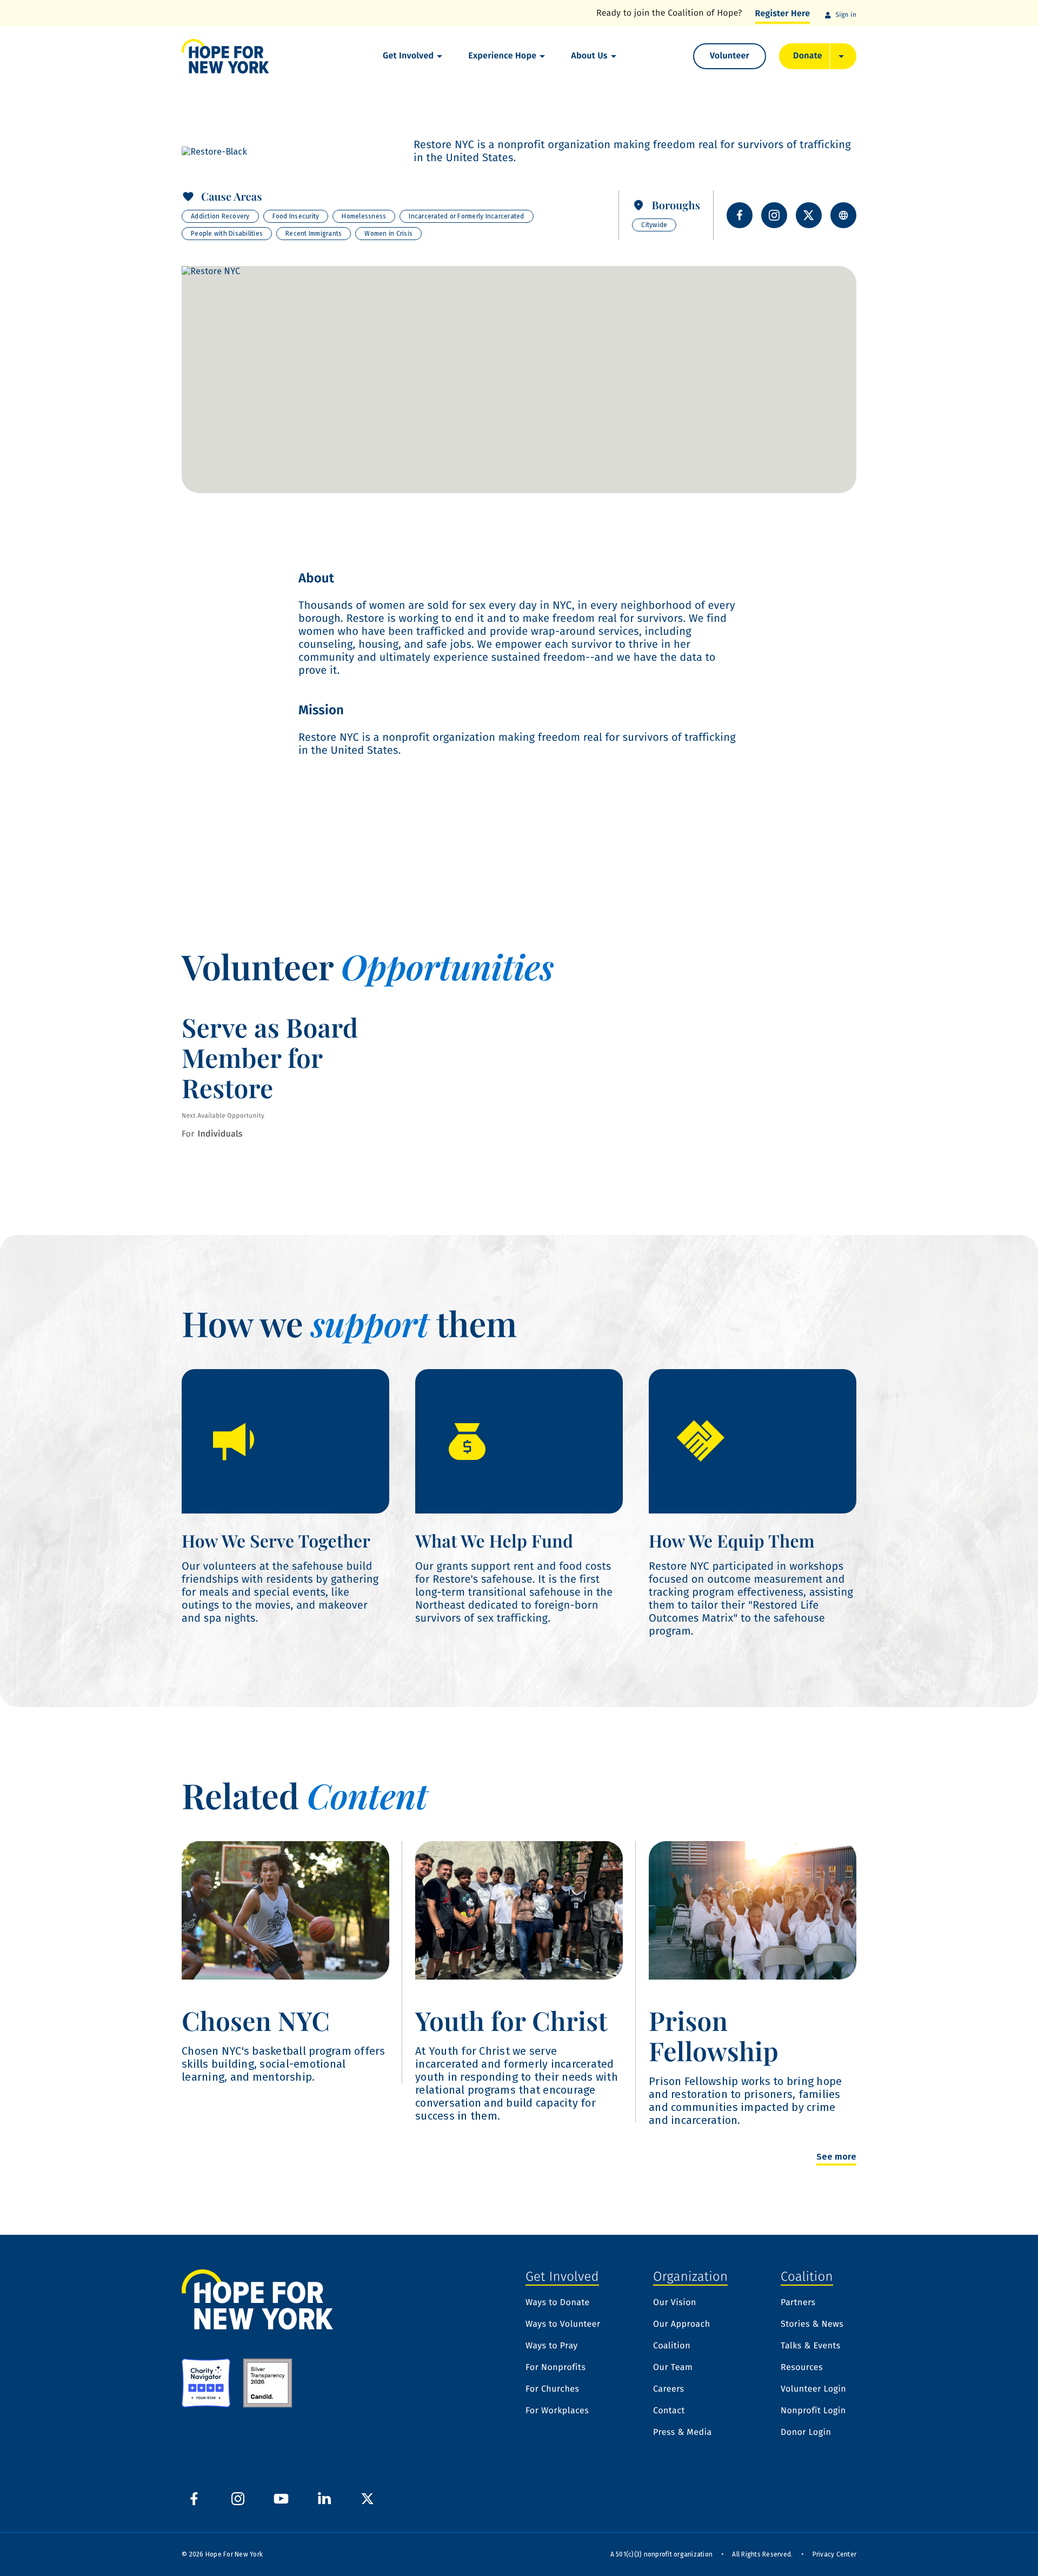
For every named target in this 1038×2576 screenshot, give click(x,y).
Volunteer (730, 56)
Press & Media (683, 2433)
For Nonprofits (555, 2368)
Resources (802, 2368)
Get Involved (408, 56)
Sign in (846, 15)
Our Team (673, 2368)
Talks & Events (811, 2346)
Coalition (672, 2346)
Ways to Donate (558, 2303)
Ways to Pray (552, 2346)
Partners (798, 2303)
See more (836, 2157)
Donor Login (806, 2433)
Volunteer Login (813, 2389)
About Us (589, 56)
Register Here (783, 14)
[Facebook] (740, 215)
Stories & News (812, 2325)
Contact (669, 2411)
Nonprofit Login (813, 2411)
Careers (669, 2389)
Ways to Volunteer (563, 2325)
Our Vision (675, 2303)
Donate (808, 56)
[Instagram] (774, 215)
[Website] (843, 215)
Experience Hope (502, 56)
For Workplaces (557, 2411)
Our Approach (682, 2325)
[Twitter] (809, 215)
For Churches (552, 2389)
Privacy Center (835, 2554)
